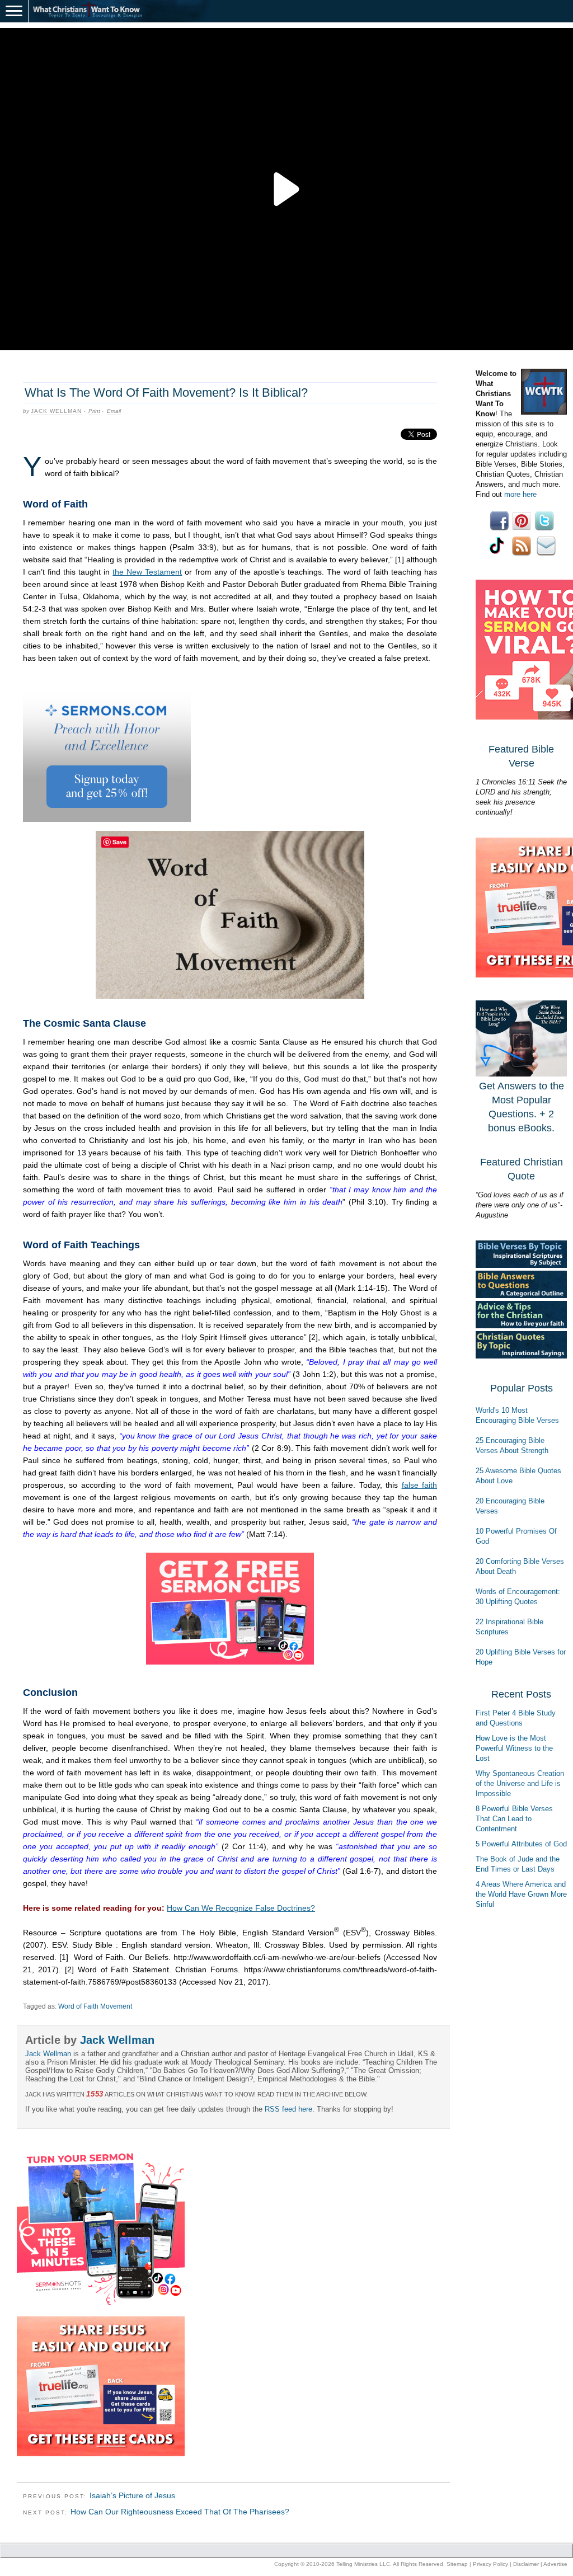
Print (94, 411)
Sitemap (457, 2564)
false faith (419, 1485)
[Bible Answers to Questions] (521, 1296)
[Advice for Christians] (521, 1326)
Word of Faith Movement (95, 2006)
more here (520, 494)
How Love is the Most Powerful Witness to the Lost (514, 1748)
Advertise (555, 2564)
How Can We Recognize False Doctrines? (241, 1908)
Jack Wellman (56, 411)
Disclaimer (526, 2564)
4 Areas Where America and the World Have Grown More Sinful (521, 1894)
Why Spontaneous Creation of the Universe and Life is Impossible (520, 1783)
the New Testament (147, 572)
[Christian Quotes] (521, 1356)
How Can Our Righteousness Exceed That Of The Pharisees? (180, 2512)
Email (114, 411)
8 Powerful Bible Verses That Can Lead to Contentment (514, 1819)
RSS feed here (288, 2109)
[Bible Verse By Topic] (521, 1265)
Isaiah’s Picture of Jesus (132, 2495)
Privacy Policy (490, 2564)
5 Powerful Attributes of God (521, 1844)
